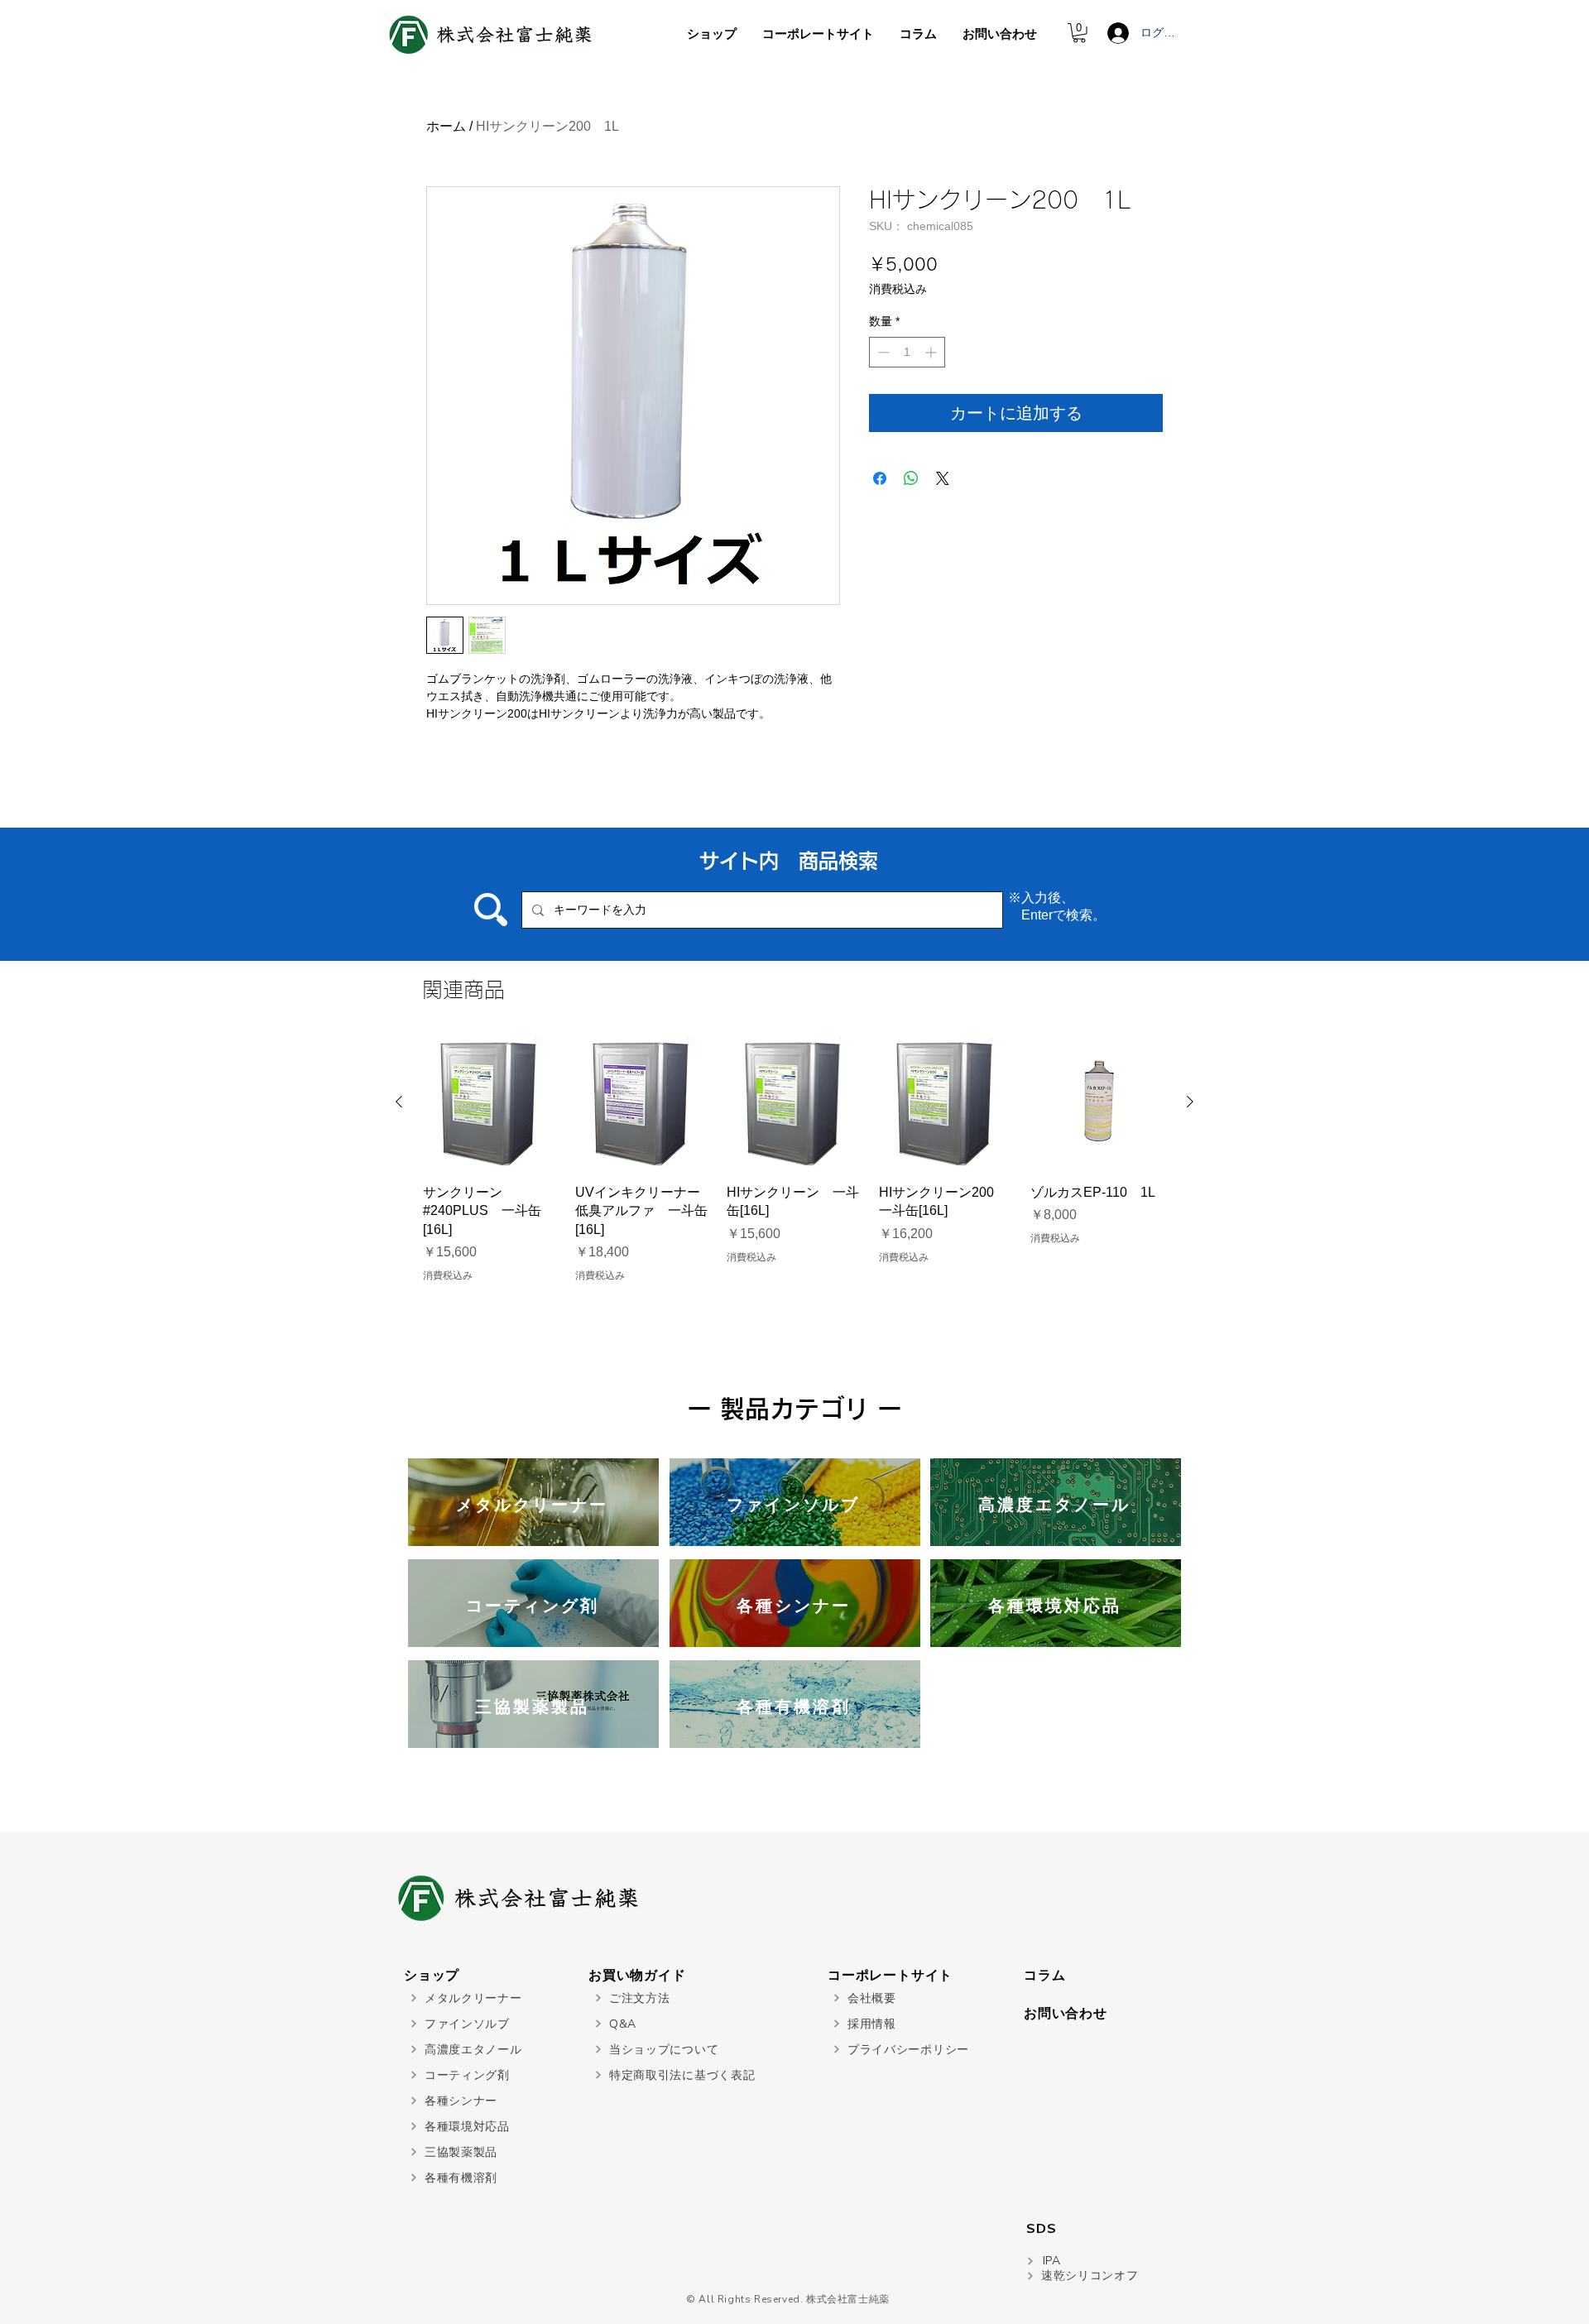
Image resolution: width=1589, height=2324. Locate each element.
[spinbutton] (907, 352)
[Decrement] (882, 352)
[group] (794, 1159)
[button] (1079, 33)
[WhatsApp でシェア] (911, 478)
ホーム (446, 126)
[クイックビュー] (491, 1102)
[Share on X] (943, 478)
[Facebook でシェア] (880, 478)
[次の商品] (1190, 1102)
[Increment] (932, 352)
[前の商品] (399, 1102)
